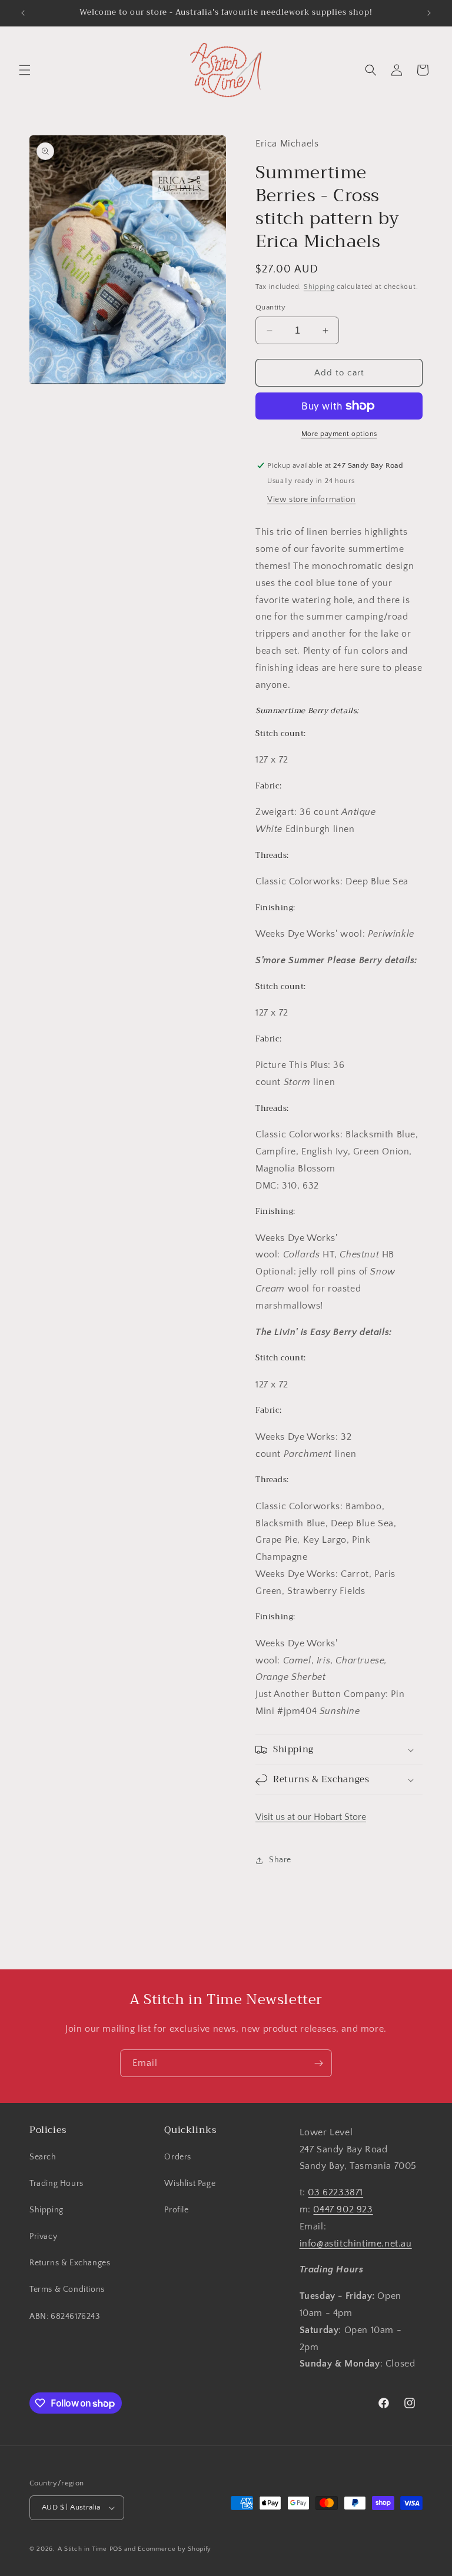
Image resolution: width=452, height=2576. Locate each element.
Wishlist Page (190, 2184)
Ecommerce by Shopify (175, 2549)
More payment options (339, 434)
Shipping (319, 287)
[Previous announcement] (23, 13)
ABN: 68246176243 (65, 2317)
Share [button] (280, 1860)
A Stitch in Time (82, 2549)
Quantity (270, 307)
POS (116, 2549)
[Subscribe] (318, 2063)
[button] (25, 70)
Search (43, 2157)
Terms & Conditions (67, 2289)
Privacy (43, 2236)
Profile (176, 2210)
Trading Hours (56, 2184)
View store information (311, 500)
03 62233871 (335, 2192)
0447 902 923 (343, 2209)
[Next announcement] (429, 13)
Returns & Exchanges (70, 2263)
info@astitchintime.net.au (356, 2244)
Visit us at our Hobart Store (311, 1817)
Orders (178, 2157)
